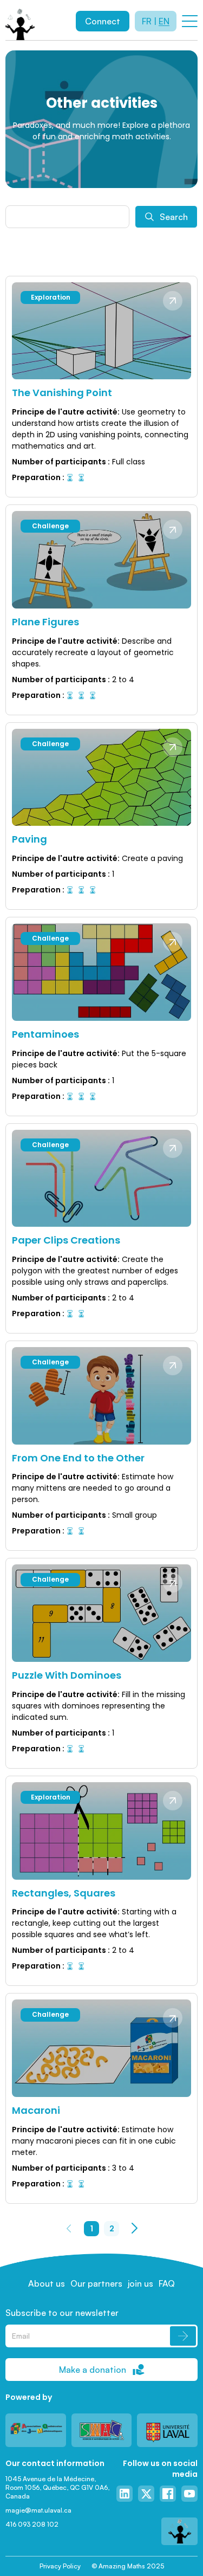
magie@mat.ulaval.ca (38, 2510)
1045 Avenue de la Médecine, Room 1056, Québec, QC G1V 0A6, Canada (58, 2487)
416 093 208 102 (32, 2524)
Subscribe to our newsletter (62, 2313)
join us (140, 2283)
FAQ (167, 2283)
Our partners (96, 2283)
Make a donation (93, 2370)
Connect (103, 21)
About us (47, 2283)
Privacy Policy (60, 2566)
